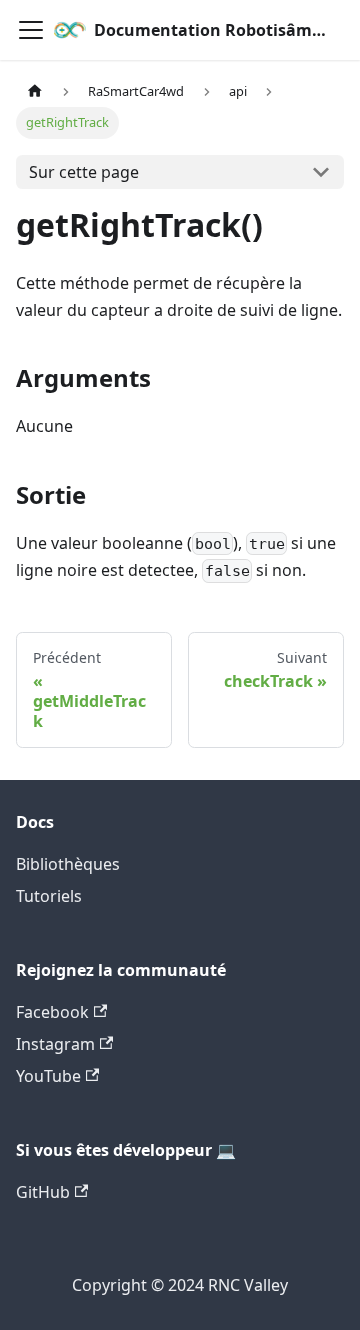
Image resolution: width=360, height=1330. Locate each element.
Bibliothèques (68, 864)
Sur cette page (84, 172)
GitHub (43, 1192)
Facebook (52, 1012)
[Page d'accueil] (35, 91)
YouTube (48, 1076)
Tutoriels (49, 896)
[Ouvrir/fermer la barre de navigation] (31, 30)
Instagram (55, 1044)
